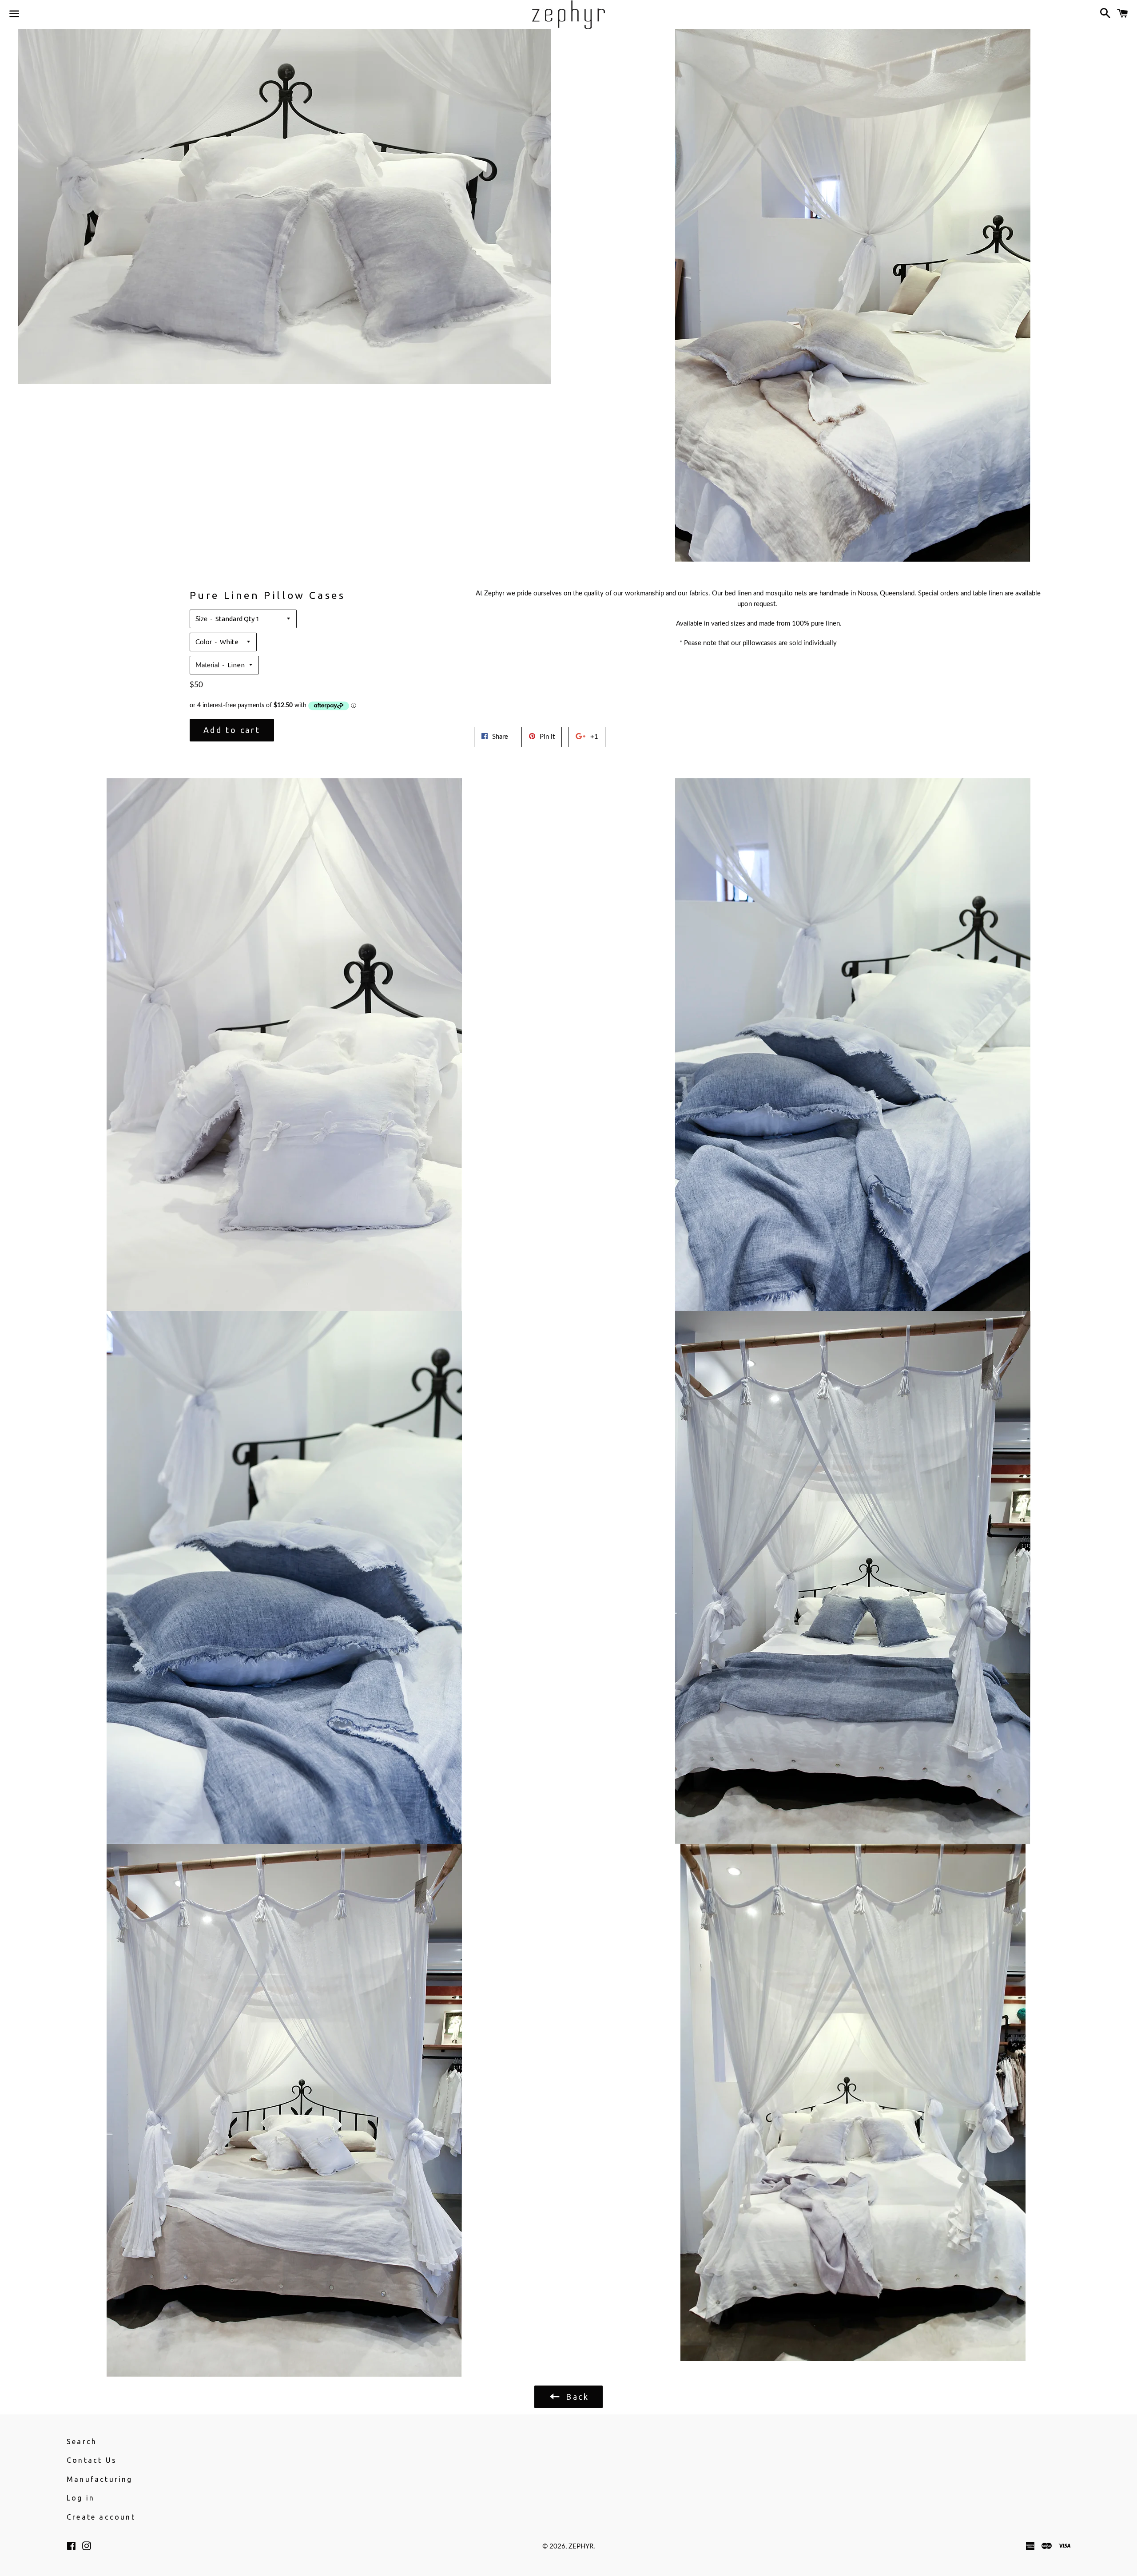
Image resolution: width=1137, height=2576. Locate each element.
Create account (101, 2517)
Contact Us (92, 2460)
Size (201, 619)
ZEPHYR (581, 2546)
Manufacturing (100, 2479)
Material (207, 665)
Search (82, 2441)
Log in (81, 2498)
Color (204, 642)
